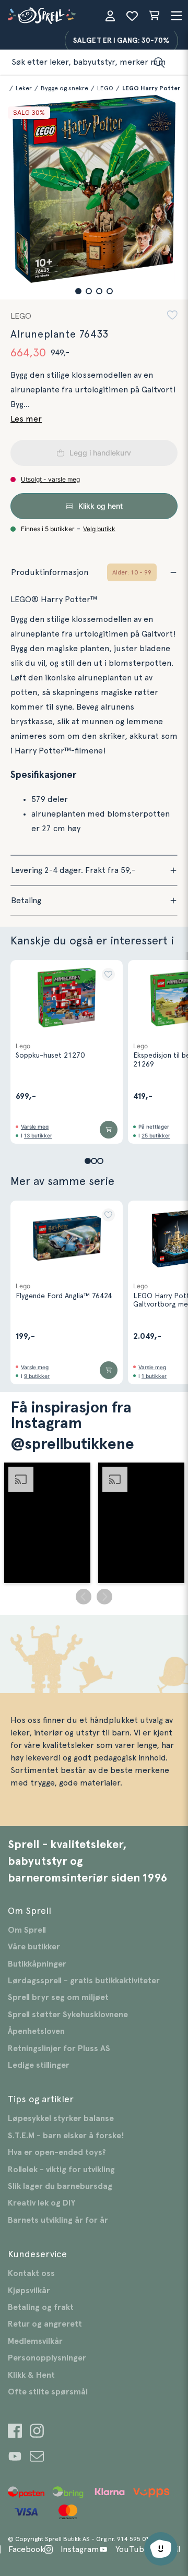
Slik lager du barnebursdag (60, 2186)
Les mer (26, 419)
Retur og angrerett (45, 2324)
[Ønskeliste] (132, 16)
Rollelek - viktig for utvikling (61, 2170)
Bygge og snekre (64, 88)
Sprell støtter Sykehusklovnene (68, 2015)
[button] (78, 291)
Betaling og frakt (41, 2307)
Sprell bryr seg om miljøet (58, 1997)
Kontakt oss (31, 2273)
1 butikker (154, 1376)
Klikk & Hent (31, 2375)
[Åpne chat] (161, 2549)
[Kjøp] (109, 1130)
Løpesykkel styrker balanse (61, 2118)
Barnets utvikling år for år (58, 2220)
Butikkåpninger (37, 1964)
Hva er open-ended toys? (57, 2152)
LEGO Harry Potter (151, 88)
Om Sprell (27, 1930)
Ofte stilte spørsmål (48, 2392)
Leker (24, 88)
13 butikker (38, 1135)
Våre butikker (34, 1947)
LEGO (105, 88)
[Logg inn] (110, 16)
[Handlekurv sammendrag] (154, 16)
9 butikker (37, 1376)
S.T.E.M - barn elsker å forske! (66, 2136)
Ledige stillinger (39, 2065)
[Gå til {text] (15, 2432)
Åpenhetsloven (36, 2031)
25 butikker (156, 1135)
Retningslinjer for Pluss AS (59, 2048)
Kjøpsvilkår (29, 2291)
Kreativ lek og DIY (42, 2203)
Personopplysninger (47, 2358)
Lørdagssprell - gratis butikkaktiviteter (84, 1981)
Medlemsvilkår (35, 2341)
